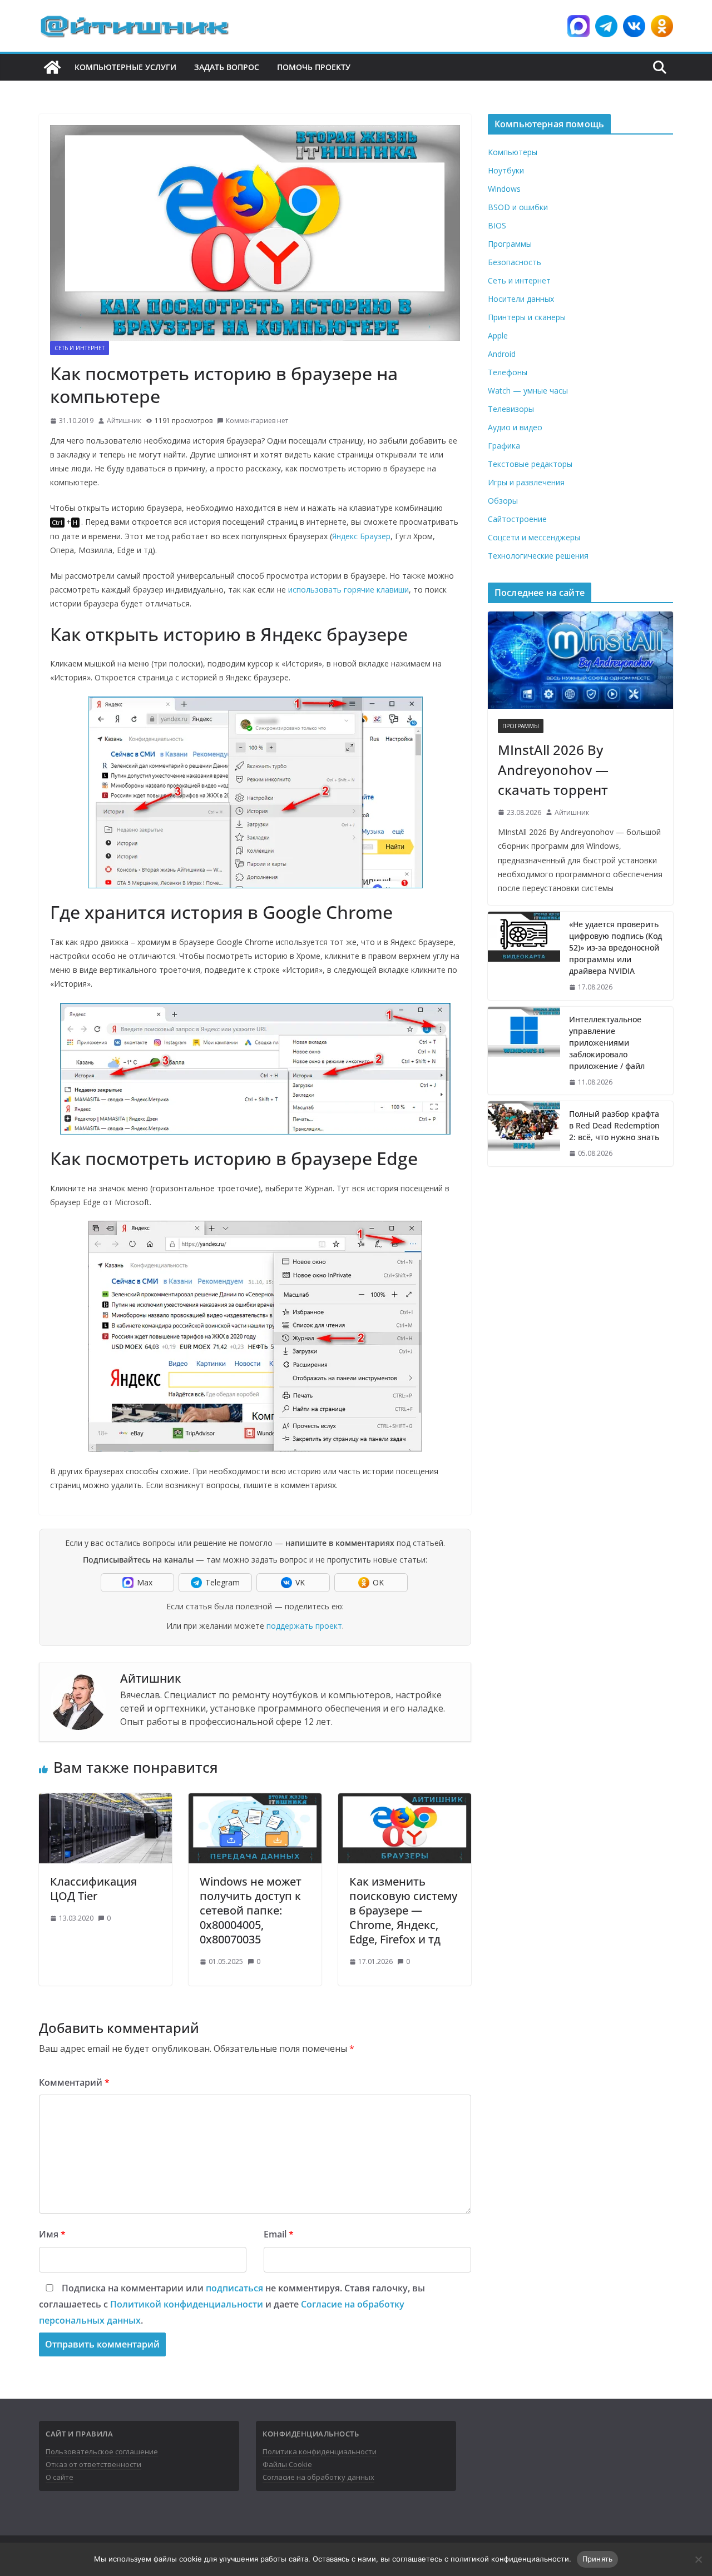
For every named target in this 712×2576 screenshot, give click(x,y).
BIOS (497, 225)
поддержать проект (304, 1626)
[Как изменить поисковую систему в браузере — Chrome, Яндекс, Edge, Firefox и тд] (405, 1801)
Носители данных (521, 299)
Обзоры (503, 501)
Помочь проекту (314, 67)
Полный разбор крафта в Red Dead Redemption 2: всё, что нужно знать (614, 1125)
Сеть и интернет (80, 348)
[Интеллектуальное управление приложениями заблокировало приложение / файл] (524, 1051)
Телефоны (508, 372)
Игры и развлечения (526, 482)
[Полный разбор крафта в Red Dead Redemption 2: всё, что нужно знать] (524, 1134)
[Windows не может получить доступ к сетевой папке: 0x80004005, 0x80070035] (255, 1801)
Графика (504, 446)
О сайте (60, 2477)
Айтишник (124, 421)
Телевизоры (511, 409)
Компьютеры (513, 152)
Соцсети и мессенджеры (534, 537)
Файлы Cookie (287, 2464)
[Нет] (698, 2559)
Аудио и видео (515, 427)
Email (279, 2234)
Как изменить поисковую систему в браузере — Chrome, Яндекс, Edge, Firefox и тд (403, 1910)
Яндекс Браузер (361, 536)
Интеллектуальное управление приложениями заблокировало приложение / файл (607, 1043)
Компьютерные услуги (125, 67)
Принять (598, 2559)
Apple (498, 335)
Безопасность (515, 262)
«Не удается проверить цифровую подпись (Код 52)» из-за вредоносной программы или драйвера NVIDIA (615, 948)
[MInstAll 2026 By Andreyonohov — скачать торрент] (580, 660)
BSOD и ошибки (518, 207)
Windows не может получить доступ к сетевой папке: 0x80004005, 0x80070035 (251, 1910)
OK (378, 1582)
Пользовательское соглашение (102, 2451)
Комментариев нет (257, 421)
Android (502, 354)
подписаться (234, 2288)
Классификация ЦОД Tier (93, 1889)
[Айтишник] (52, 67)
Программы (510, 244)
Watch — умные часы (528, 391)
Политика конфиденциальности (320, 2451)
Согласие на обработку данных (318, 2477)
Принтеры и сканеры (527, 317)
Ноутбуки (506, 170)
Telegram (222, 1582)
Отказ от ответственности (93, 2464)
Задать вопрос (227, 67)
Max (145, 1582)
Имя (52, 2234)
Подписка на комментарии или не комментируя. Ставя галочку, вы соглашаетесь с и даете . (232, 2304)
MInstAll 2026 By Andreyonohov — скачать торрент (553, 770)
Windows (504, 189)
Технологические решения (538, 556)
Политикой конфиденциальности (187, 2304)
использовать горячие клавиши (348, 590)
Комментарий (74, 2082)
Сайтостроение (517, 519)
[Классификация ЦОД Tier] (105, 1801)
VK (300, 1582)
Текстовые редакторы (530, 464)
